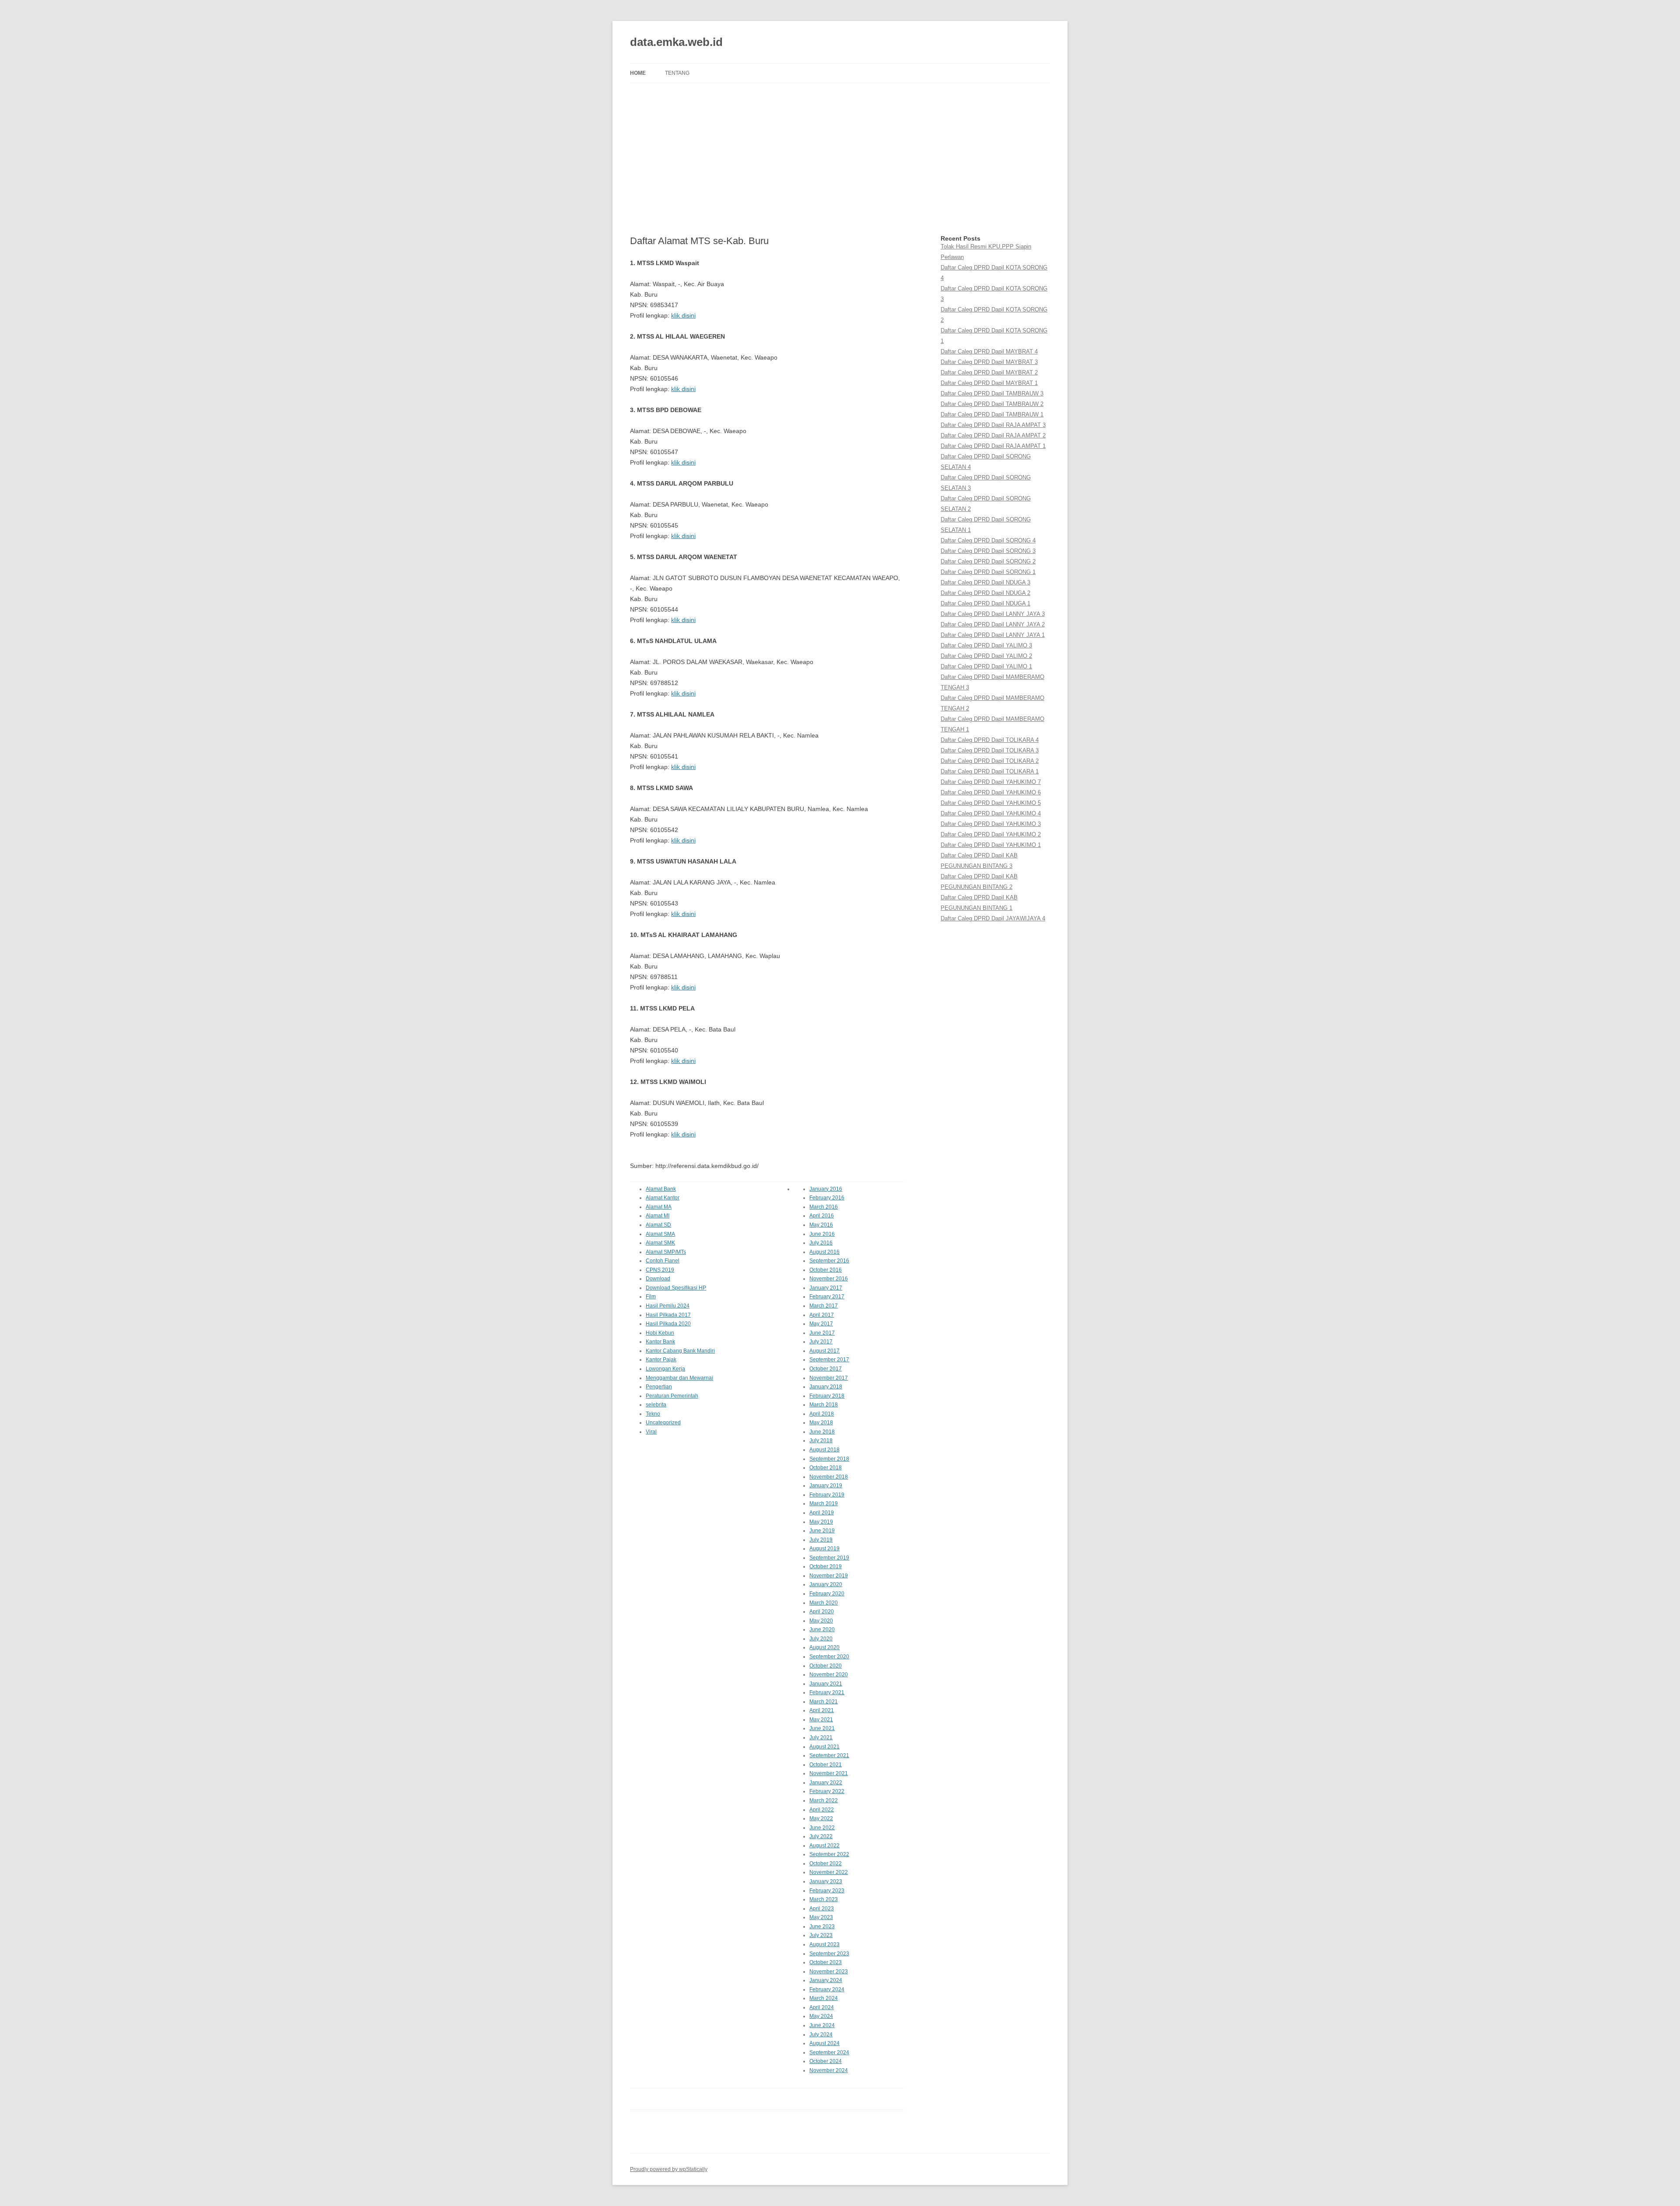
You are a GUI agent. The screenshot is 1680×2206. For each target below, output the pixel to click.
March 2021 (824, 1702)
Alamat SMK (660, 1243)
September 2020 (829, 1657)
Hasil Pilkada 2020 (668, 1324)
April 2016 (822, 1216)
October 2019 (826, 1566)
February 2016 (827, 1198)
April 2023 (822, 1909)
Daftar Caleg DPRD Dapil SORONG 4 (988, 540)
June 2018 (822, 1432)
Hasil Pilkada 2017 (668, 1315)
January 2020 (826, 1584)
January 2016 (826, 1189)
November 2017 (829, 1378)
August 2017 (824, 1351)
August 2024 (824, 2043)
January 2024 (826, 1980)
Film (651, 1297)
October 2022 (826, 1863)
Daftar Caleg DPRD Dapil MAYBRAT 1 (989, 383)
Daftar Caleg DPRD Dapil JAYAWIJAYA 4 (993, 918)
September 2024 (829, 2052)
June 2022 (822, 1828)
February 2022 (827, 1791)
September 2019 (829, 1558)
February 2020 (827, 1594)
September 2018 (829, 1459)
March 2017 (824, 1306)
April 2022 (822, 1810)
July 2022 (821, 1836)
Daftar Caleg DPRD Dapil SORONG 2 (988, 561)
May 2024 (821, 2016)
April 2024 (822, 2007)
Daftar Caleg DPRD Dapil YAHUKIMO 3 (991, 824)
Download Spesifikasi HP (676, 1288)
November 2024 (829, 2070)
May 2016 (821, 1225)
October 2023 (826, 1962)
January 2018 (826, 1387)
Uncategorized (663, 1423)
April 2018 (822, 1414)
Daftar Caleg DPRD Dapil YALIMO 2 (986, 656)
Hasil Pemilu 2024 (668, 1306)
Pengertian (659, 1387)
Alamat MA (659, 1207)
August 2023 (824, 1944)
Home (638, 73)
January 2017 (826, 1288)
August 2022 (824, 1846)
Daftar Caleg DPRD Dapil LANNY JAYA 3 (993, 614)
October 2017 (826, 1369)
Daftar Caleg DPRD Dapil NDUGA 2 (985, 593)
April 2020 (822, 1612)
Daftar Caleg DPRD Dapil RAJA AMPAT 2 (993, 435)
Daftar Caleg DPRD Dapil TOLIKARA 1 (990, 771)
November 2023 (829, 1972)
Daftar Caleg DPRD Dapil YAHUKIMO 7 (991, 782)
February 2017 (827, 1297)
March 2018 (824, 1405)
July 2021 (821, 1738)
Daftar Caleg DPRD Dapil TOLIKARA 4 (990, 740)
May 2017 (821, 1324)
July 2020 (821, 1639)
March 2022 (824, 1800)
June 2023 (822, 1926)
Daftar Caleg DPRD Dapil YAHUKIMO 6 (991, 792)
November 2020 (829, 1675)
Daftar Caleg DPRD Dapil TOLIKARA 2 (990, 761)
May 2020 (821, 1621)
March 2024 (824, 1998)
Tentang (677, 73)
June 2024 (822, 2025)
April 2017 (822, 1315)
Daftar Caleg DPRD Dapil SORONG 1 (988, 572)
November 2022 (829, 1872)
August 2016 (824, 1252)
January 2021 (826, 1684)
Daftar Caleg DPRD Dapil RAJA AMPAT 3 (993, 425)
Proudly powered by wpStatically (669, 2169)
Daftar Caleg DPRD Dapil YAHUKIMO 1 (991, 845)
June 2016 (822, 1234)
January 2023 (826, 1881)
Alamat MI (658, 1216)
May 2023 (821, 1917)
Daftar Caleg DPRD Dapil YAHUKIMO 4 (991, 813)
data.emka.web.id (676, 42)
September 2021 (829, 1755)
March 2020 (824, 1603)
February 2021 (827, 1692)
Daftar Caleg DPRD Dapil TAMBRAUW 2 (992, 404)
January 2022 (826, 1783)
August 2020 (824, 1647)
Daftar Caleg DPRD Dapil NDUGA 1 (985, 603)
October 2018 (826, 1468)
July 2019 (821, 1540)
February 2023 (827, 1891)
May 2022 (821, 1818)
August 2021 (824, 1747)
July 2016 (821, 1243)
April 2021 (822, 1710)
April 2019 (822, 1513)
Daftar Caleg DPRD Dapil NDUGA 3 (985, 582)
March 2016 (824, 1207)
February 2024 (827, 1989)
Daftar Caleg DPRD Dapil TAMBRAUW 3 (992, 393)
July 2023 (821, 1935)
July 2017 (821, 1342)
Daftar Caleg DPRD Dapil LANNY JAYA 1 (993, 635)
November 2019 (829, 1576)
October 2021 (826, 1765)
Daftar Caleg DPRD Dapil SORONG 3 (988, 551)
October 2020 (826, 1666)
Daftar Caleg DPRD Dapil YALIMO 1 (986, 666)
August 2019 (824, 1549)
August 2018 (824, 1450)
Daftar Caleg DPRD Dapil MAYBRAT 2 (989, 372)
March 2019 (824, 1503)
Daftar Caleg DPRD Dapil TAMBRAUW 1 (992, 414)
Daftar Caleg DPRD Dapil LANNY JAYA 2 (993, 624)
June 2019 (822, 1531)
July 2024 (821, 2035)
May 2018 (821, 1423)
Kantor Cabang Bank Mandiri (680, 1351)
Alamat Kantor (663, 1198)
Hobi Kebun (660, 1333)
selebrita (656, 1405)
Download (658, 1279)
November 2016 (829, 1279)
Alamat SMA (660, 1234)
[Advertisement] (840, 159)
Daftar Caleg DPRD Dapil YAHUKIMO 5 (991, 803)
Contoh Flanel (663, 1261)
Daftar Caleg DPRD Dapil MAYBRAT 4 (989, 351)
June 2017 (822, 1333)
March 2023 (824, 1899)
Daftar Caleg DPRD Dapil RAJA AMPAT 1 (993, 446)
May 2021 (821, 1720)
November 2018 (829, 1477)
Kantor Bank (660, 1342)
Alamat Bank (661, 1189)
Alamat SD (658, 1225)
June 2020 (822, 1629)
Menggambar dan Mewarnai (679, 1378)
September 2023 (829, 1954)
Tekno (653, 1414)
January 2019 (826, 1486)
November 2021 (829, 1773)
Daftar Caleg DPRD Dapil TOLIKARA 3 (990, 750)
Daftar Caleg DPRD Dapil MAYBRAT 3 (989, 362)
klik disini (683, 315)
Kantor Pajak (661, 1360)
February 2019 (827, 1495)
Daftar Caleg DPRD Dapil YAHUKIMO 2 (991, 834)
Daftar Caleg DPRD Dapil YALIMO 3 (986, 645)
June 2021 (822, 1728)
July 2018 (821, 1440)
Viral (651, 1432)
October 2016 (826, 1270)
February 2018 (827, 1396)
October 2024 (826, 2061)
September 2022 (829, 1854)
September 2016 (829, 1261)
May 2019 (821, 1522)
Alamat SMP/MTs (666, 1252)
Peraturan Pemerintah (672, 1396)
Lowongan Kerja (665, 1369)
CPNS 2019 (660, 1270)
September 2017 (829, 1360)
